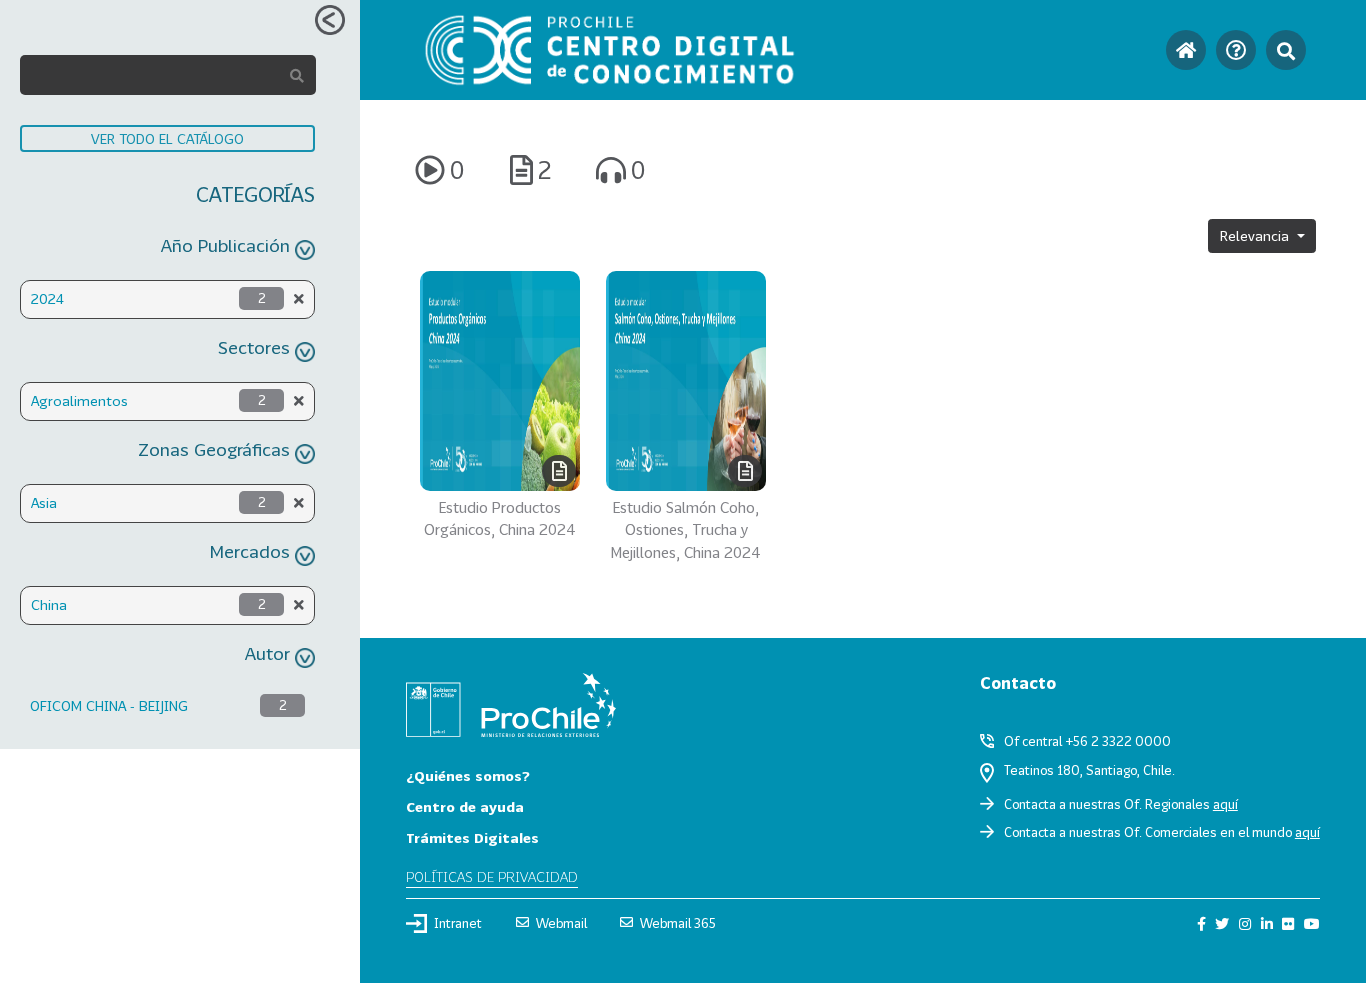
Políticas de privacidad (492, 876)
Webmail (561, 923)
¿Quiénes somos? (468, 775)
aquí (1225, 804)
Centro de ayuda (465, 806)
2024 (47, 298)
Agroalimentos (79, 400)
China (49, 604)
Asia (44, 502)
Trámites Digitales (472, 837)
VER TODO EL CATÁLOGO (167, 138)
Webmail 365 (678, 923)
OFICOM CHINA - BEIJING (109, 705)
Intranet (458, 923)
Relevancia (1256, 235)
